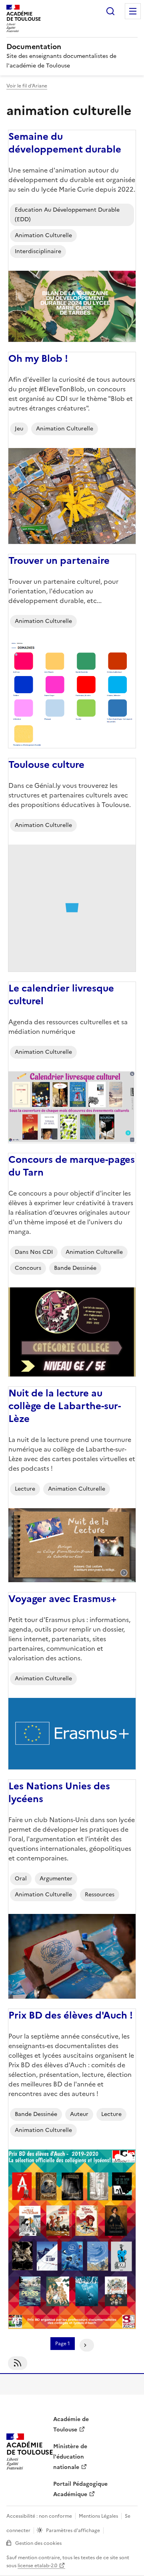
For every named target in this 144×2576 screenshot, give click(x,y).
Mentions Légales (98, 2516)
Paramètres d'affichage (73, 2530)
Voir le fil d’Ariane (27, 86)
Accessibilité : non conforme (39, 2516)
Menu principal (133, 11)
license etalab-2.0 (37, 2566)
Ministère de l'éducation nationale (70, 2457)
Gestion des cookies (38, 2543)
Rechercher (110, 11)
